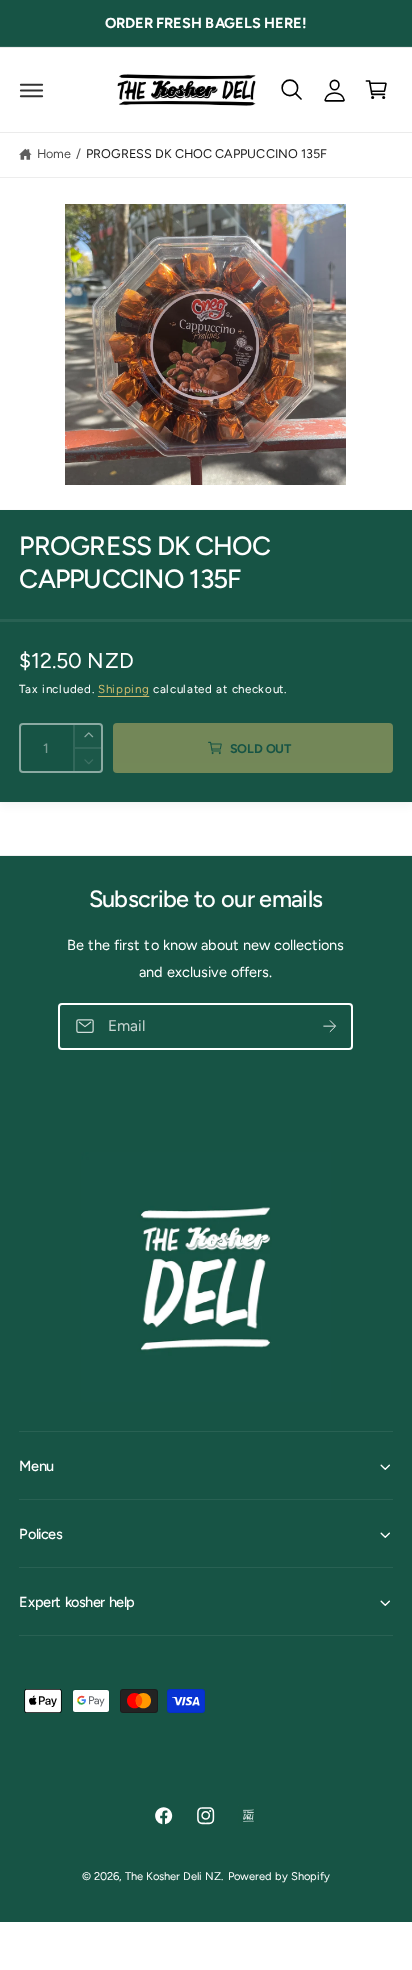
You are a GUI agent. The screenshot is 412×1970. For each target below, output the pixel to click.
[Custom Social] (248, 1815)
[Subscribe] (330, 1027)
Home (54, 153)
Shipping (123, 689)
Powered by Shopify (279, 1876)
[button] (31, 89)
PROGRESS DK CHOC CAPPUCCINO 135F (206, 153)
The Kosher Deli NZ (173, 1876)
